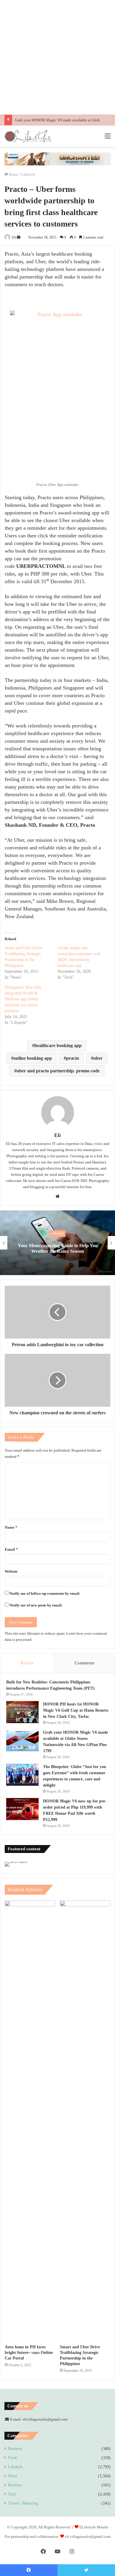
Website (11, 1571)
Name (11, 1527)
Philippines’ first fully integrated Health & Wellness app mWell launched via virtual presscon (23, 999)
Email (11, 1549)
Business (15, 2449)
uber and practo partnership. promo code (58, 1071)
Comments (84, 1663)
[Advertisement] (57, 57)
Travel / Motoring (23, 2503)
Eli (14, 237)
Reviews (15, 2485)
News (13, 2476)
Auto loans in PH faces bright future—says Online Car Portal (29, 2353)
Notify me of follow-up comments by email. (45, 1593)
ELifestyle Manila (94, 2527)
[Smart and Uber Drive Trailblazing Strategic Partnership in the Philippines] (85, 2121)
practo (73, 1058)
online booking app (33, 1058)
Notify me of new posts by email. (36, 1605)
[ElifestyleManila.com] (28, 136)
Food (12, 2458)
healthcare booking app (58, 1045)
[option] (57, 1243)
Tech (12, 2494)
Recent (27, 1663)
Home (13, 174)
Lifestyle (28, 174)
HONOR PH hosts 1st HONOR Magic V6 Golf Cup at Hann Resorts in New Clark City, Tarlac (76, 1710)
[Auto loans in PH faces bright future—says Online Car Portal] (30, 2121)
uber (98, 1058)
